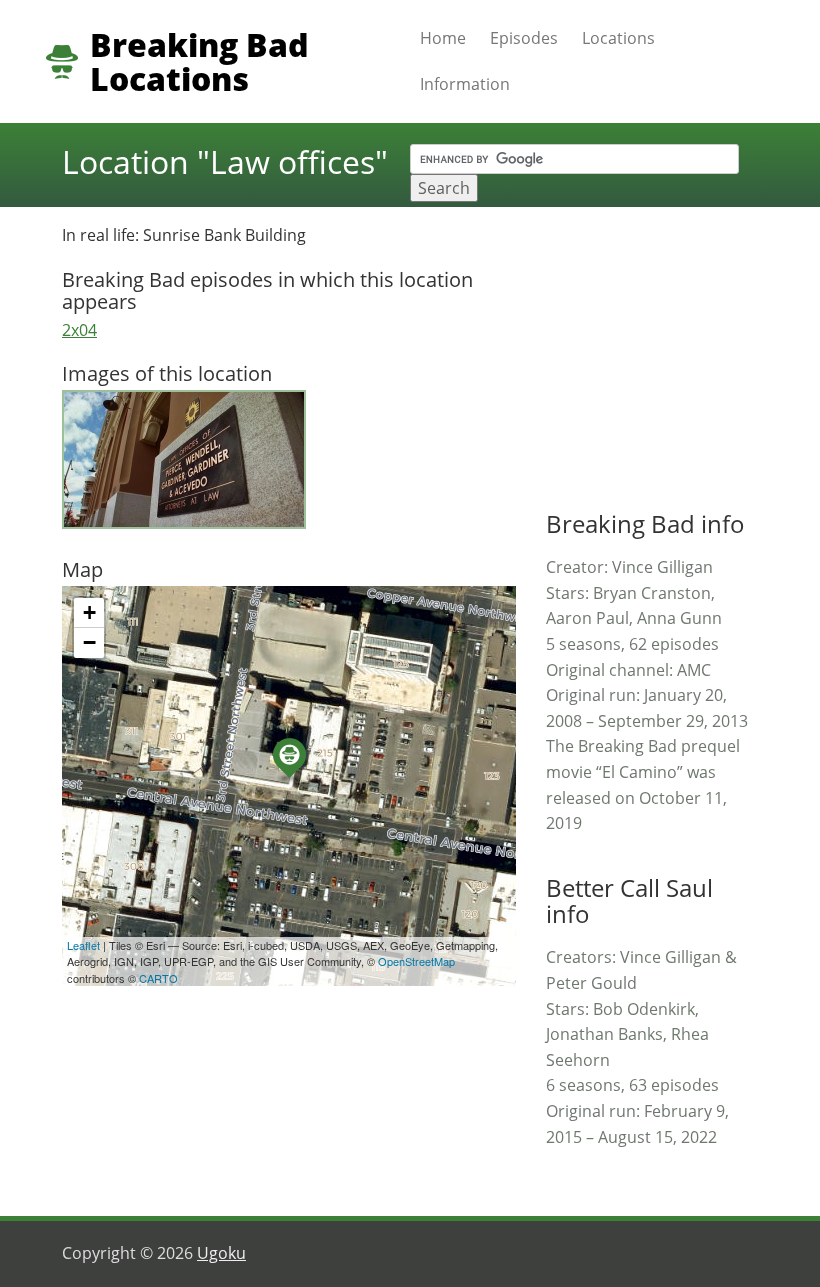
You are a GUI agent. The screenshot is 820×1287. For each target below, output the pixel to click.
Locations (618, 38)
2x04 (79, 330)
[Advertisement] (683, 348)
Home (443, 38)
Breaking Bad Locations (199, 62)
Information (465, 84)
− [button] (89, 642)
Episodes (524, 38)
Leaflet (83, 945)
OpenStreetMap (416, 961)
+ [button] (89, 612)
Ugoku (221, 1253)
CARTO (158, 978)
